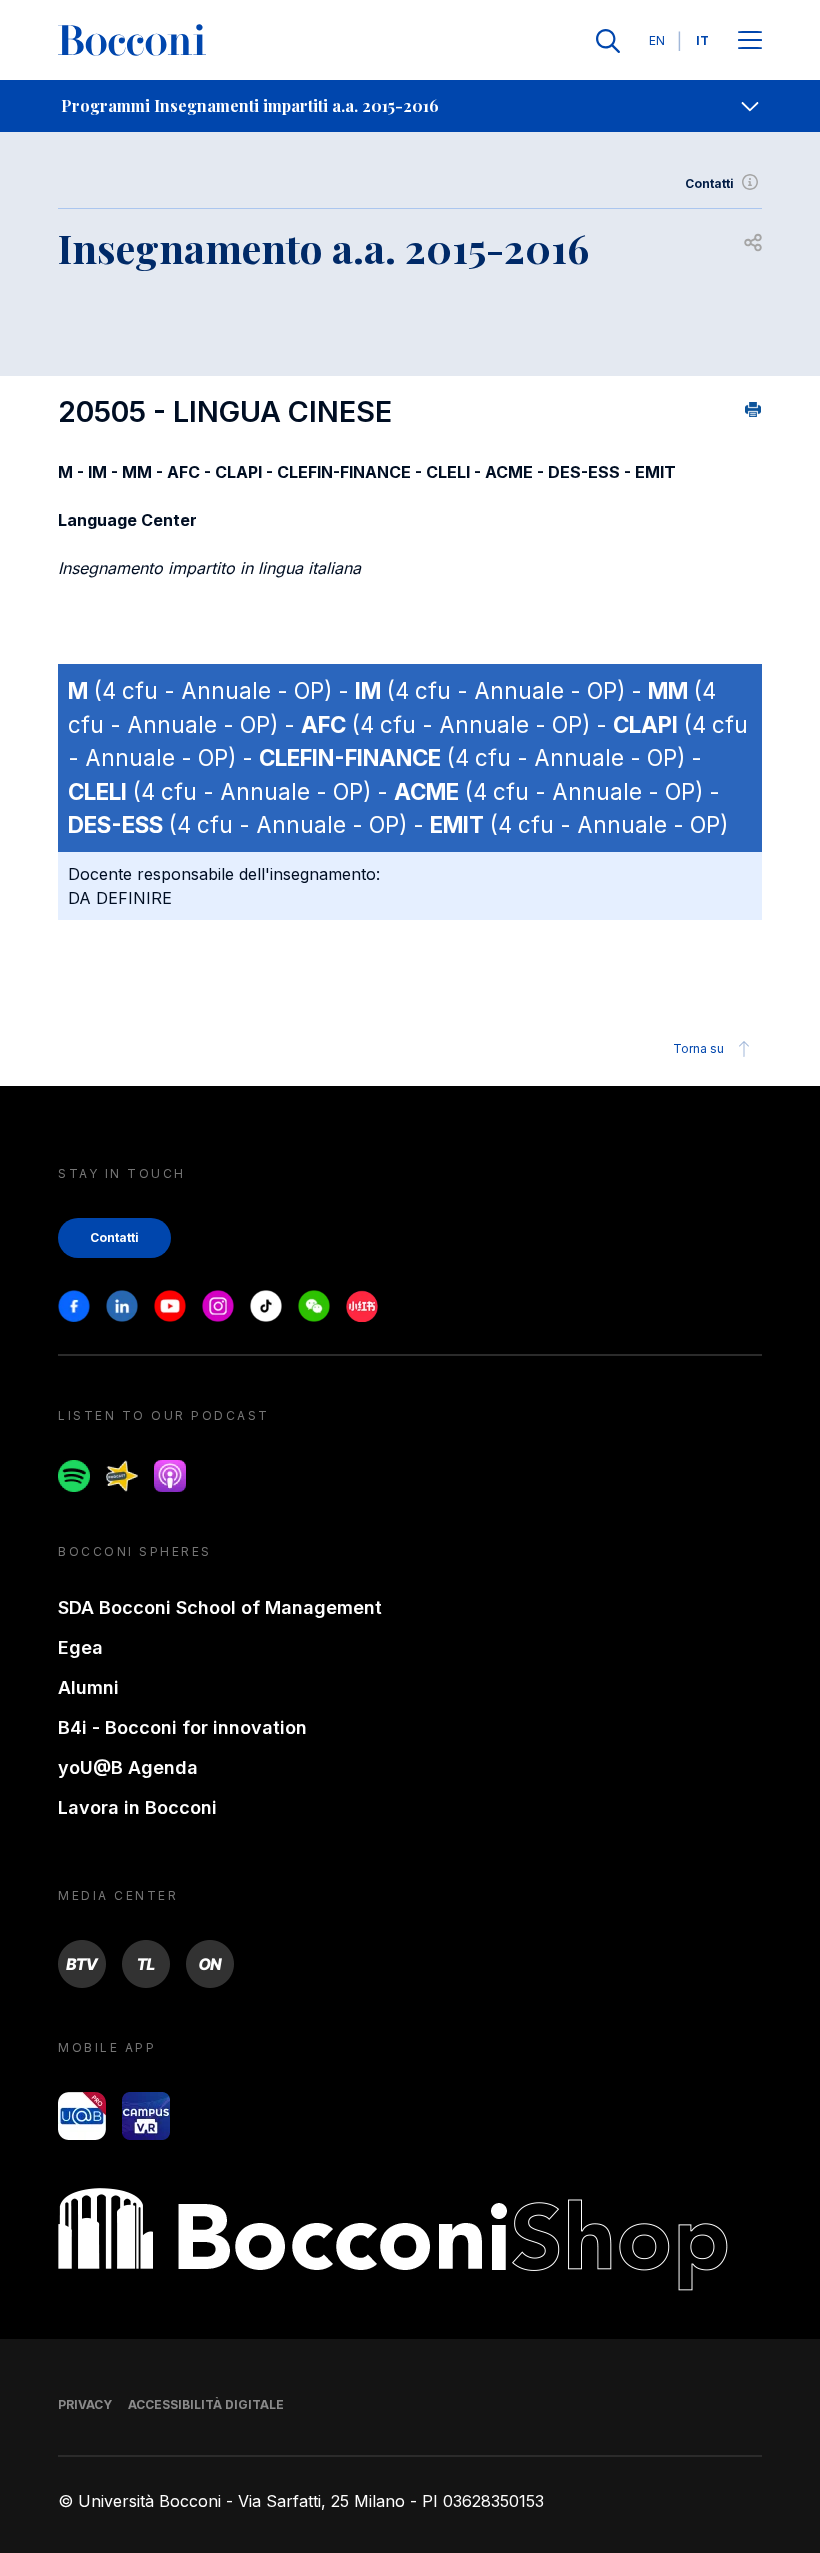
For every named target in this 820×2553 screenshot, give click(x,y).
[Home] (132, 41)
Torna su (698, 1048)
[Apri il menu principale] (750, 41)
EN (657, 40)
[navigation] (410, 106)
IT (702, 40)
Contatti (709, 183)
